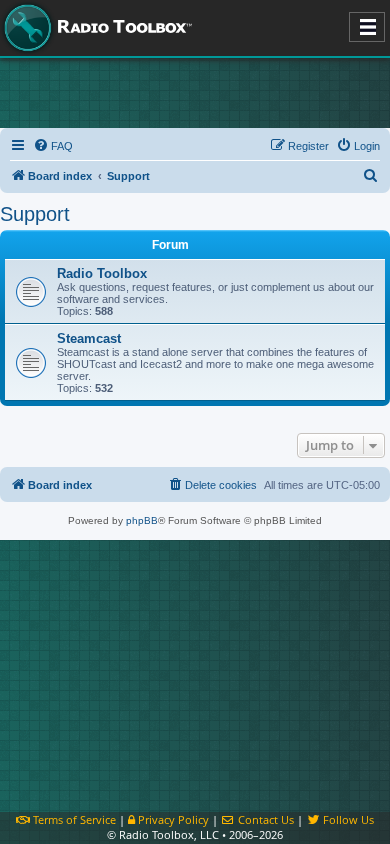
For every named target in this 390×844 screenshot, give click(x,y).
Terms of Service (73, 819)
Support (35, 214)
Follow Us (347, 819)
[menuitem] (53, 146)
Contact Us (264, 819)
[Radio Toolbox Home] (95, 28)
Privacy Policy (172, 819)
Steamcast (89, 338)
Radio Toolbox (102, 273)
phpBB (142, 520)
